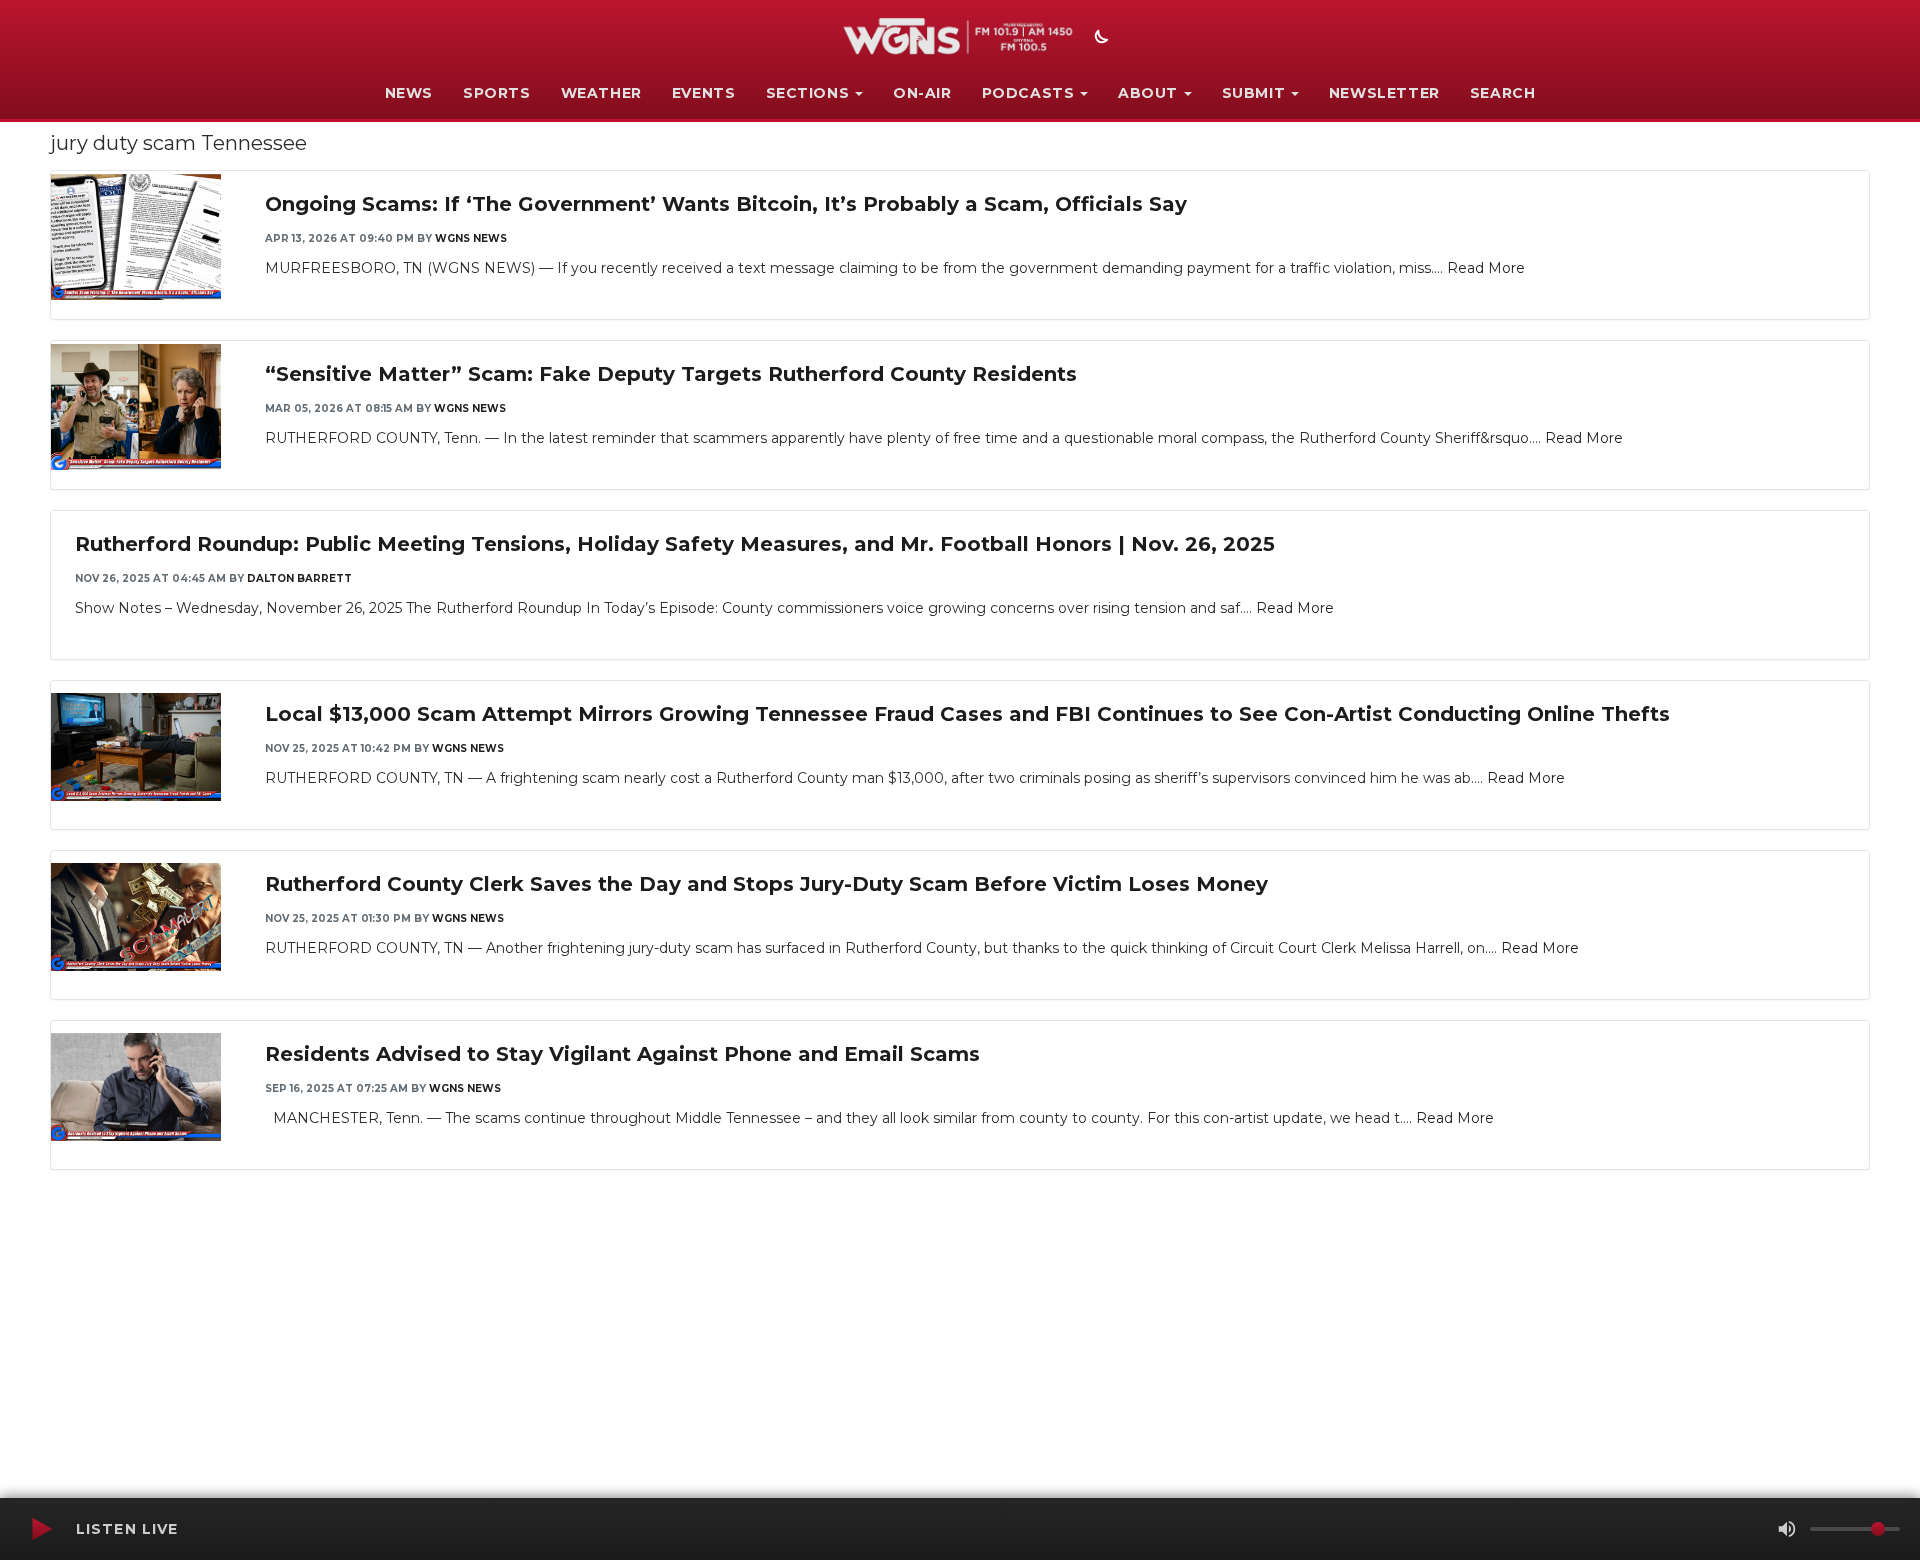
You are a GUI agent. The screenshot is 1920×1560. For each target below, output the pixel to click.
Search (1503, 93)
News (409, 93)
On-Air (922, 93)
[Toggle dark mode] (1099, 39)
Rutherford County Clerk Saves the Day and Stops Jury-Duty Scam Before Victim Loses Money (766, 884)
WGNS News (471, 238)
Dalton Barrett (299, 578)
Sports (497, 93)
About (1148, 93)
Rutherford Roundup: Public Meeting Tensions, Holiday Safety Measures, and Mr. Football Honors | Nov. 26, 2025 (675, 544)
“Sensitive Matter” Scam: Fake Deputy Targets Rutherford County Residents (671, 374)
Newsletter (1384, 93)
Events (704, 93)
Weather (601, 93)
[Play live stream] (41, 1529)
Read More (1486, 268)
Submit (1254, 93)
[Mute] (1787, 1529)
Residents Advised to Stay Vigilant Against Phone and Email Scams (622, 1054)
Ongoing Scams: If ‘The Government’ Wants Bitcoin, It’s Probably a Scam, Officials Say (726, 204)
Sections (808, 93)
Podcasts (1028, 93)
